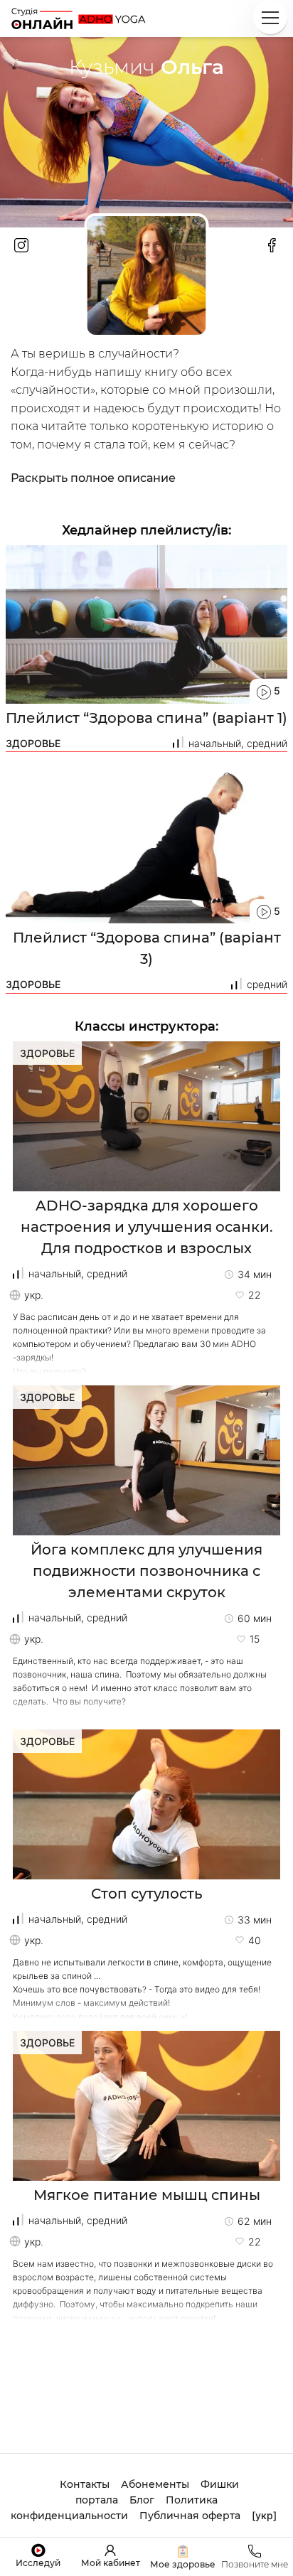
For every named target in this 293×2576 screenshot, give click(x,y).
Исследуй (38, 2563)
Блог (142, 2500)
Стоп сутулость (147, 1894)
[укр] (264, 2515)
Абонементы (155, 2484)
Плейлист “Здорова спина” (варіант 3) (147, 948)
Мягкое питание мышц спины (147, 2195)
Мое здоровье (183, 2564)
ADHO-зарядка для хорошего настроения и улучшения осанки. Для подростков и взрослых (147, 1227)
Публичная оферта (190, 2516)
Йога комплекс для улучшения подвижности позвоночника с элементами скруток (146, 1571)
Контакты (85, 2484)
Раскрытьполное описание (93, 478)
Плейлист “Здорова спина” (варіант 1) (146, 718)
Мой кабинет (111, 2563)
